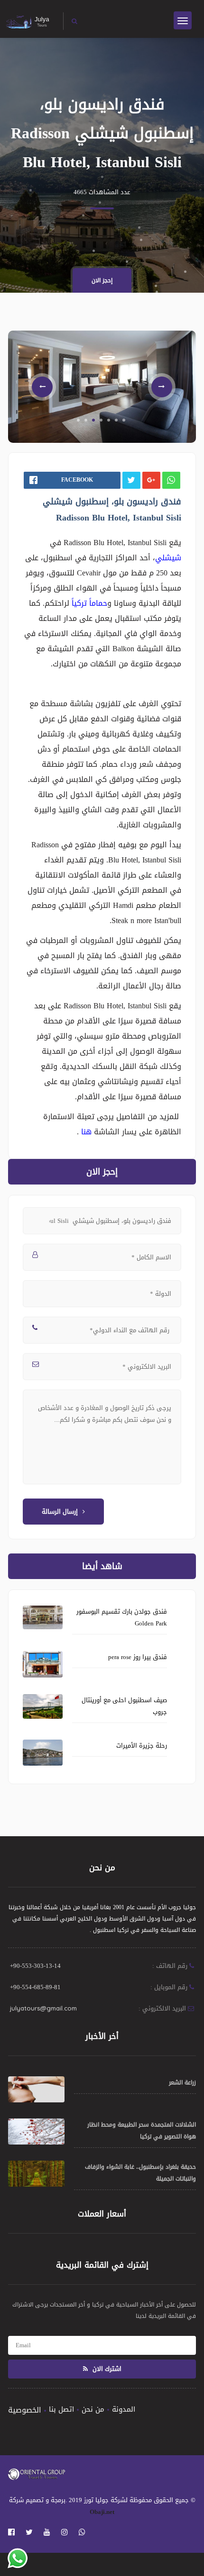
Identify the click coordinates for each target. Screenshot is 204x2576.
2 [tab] (86, 420)
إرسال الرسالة (60, 1512)
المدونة (124, 2409)
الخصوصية (25, 2410)
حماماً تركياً (88, 603)
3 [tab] (93, 420)
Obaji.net (102, 2512)
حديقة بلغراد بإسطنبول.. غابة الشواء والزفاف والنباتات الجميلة (140, 2173)
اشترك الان (106, 2369)
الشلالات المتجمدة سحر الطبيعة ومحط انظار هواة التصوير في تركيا (142, 2131)
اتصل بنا (61, 2409)
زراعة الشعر (182, 2082)
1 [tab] (78, 420)
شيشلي (168, 558)
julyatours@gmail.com (43, 2008)
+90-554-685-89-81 (35, 1987)
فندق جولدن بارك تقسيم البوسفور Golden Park (122, 1617)
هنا (85, 1132)
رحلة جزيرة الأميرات (142, 1746)
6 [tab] (116, 420)
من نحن (93, 2409)
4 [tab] (101, 420)
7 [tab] (124, 420)
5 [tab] (109, 420)
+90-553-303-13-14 (35, 1966)
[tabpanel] (102, 387)
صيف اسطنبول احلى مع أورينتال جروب (124, 1706)
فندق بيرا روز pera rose (138, 1657)
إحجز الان (102, 280)
